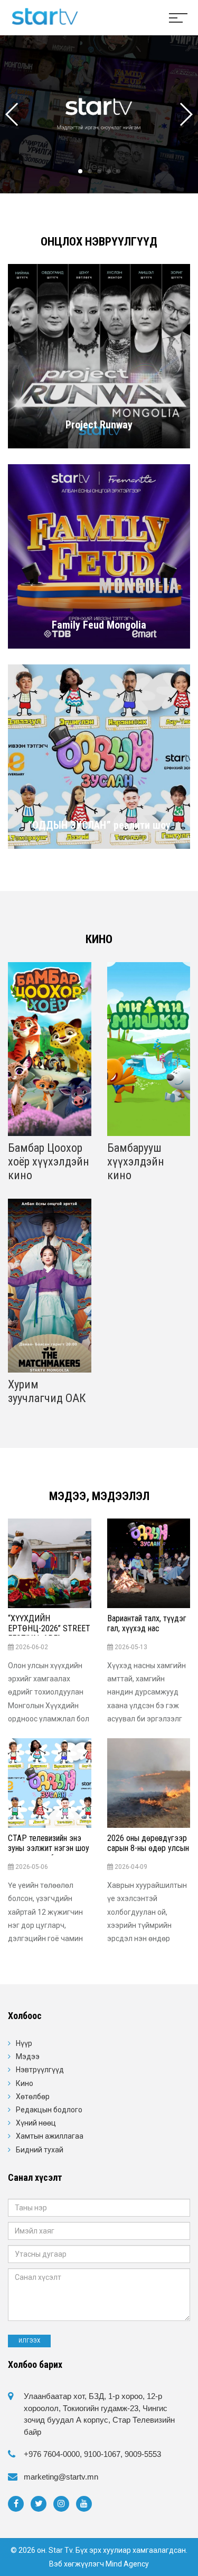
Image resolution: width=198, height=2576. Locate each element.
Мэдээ (28, 2056)
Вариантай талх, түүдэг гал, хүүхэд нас (147, 1623)
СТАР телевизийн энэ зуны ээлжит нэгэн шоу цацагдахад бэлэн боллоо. (49, 1853)
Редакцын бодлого (49, 2110)
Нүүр (24, 2043)
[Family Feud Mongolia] (99, 556)
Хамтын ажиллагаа (50, 2136)
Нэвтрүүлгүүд (40, 2070)
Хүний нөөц (36, 2123)
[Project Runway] (99, 356)
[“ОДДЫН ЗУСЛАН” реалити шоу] (99, 756)
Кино (25, 2083)
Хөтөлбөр (33, 2097)
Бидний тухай (40, 2150)
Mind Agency (127, 2564)
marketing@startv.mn (61, 2477)
